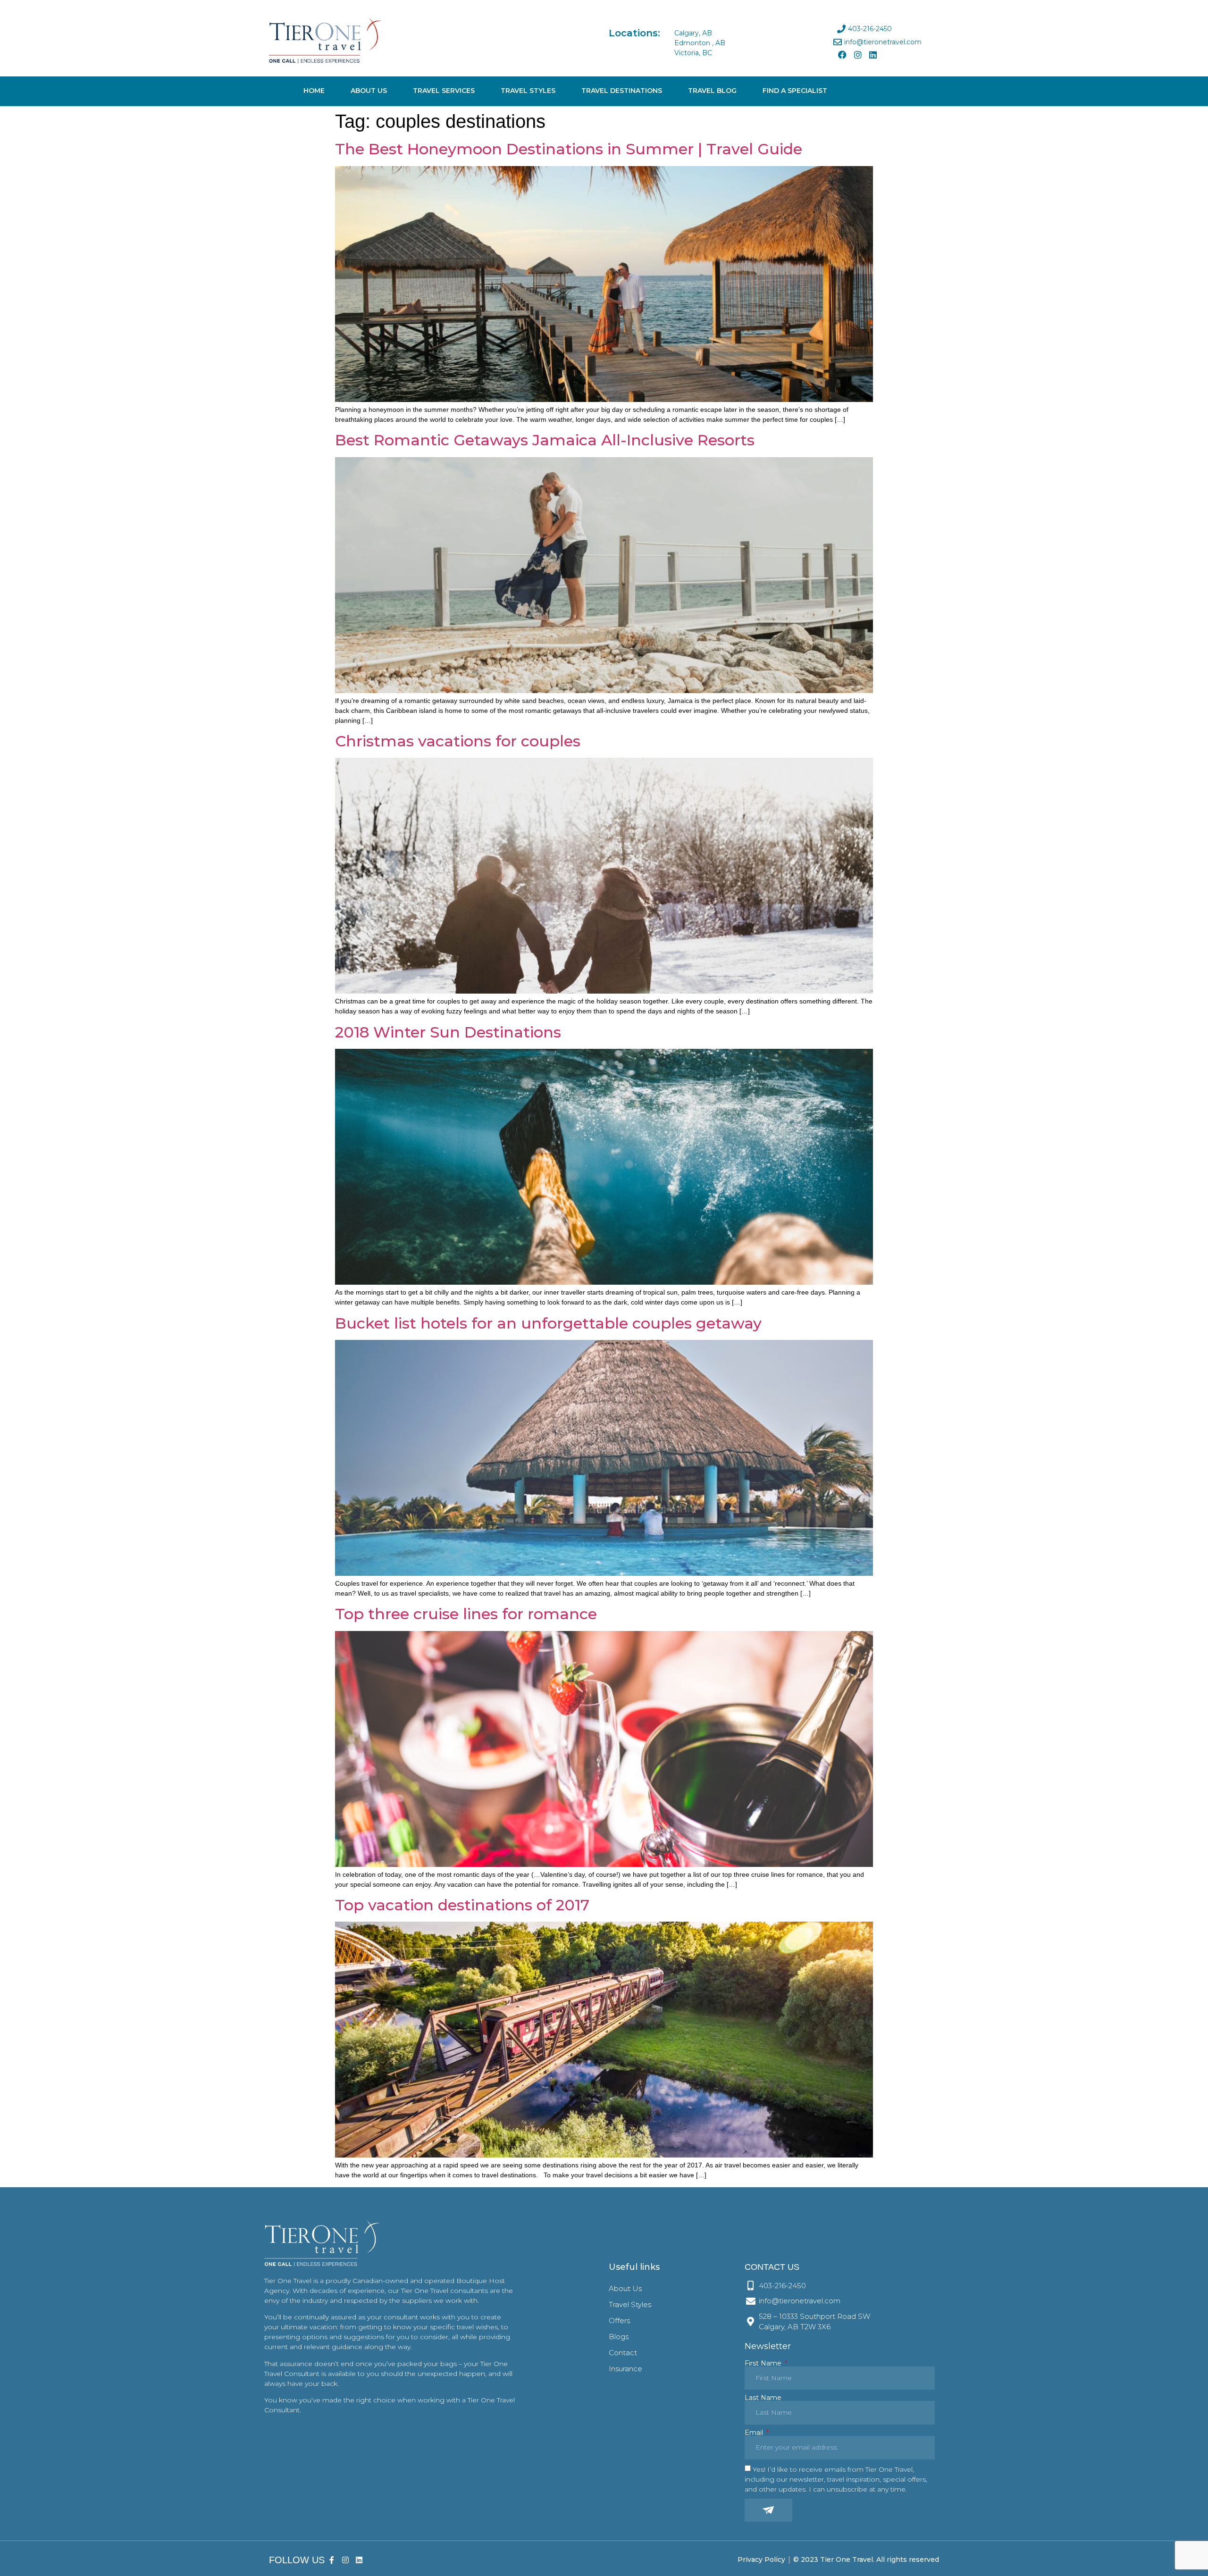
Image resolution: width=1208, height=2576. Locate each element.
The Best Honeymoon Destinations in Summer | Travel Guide (569, 149)
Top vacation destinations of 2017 (462, 1905)
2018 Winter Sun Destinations (448, 1032)
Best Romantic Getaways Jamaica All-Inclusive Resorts (545, 440)
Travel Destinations (622, 91)
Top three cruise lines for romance (466, 1614)
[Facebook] (842, 55)
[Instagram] (857, 55)
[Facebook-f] (332, 2560)
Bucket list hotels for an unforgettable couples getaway (548, 1323)
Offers (619, 2321)
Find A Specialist (795, 91)
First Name (764, 2363)
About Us (369, 91)
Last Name (763, 2398)
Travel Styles (528, 91)
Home (314, 91)
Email (755, 2433)
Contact (623, 2353)
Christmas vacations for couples (458, 741)
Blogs (619, 2337)
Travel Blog (712, 91)
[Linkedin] (873, 55)
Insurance (625, 2369)
